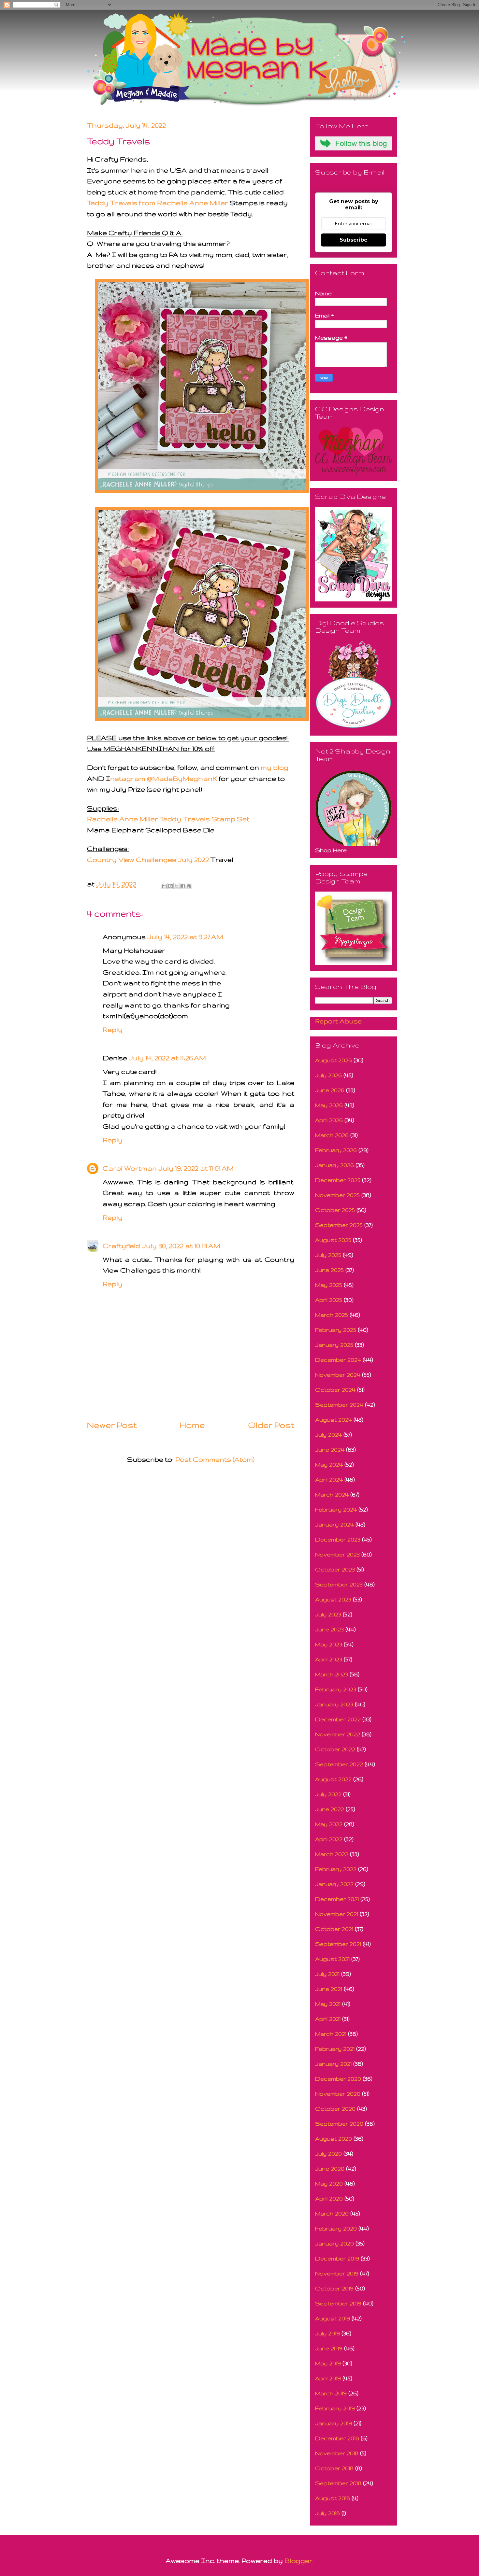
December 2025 (338, 1180)
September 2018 (338, 2483)
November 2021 (337, 1914)
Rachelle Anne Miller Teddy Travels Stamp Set (168, 819)
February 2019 (335, 2408)
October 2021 (334, 1929)
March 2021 (331, 2034)
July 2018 (327, 2513)
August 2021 (332, 1959)
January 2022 (334, 1884)
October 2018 (334, 2468)
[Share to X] (177, 886)
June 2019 (329, 2348)
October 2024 (335, 1390)
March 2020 (332, 2213)
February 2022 (336, 1869)
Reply (113, 1029)
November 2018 (337, 2453)
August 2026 (334, 1060)
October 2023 (335, 1569)
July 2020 (328, 2154)
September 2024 (339, 1405)
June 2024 (330, 1450)
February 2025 (336, 1330)
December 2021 (337, 1899)
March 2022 (332, 1854)
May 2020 (329, 2183)
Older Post (271, 1425)
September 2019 (338, 2303)
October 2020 (335, 2109)
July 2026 (328, 1075)
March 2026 (332, 1135)
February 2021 (335, 2049)
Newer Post (112, 1425)
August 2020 (334, 2139)
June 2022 (330, 1809)
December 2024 (338, 1360)
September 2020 (339, 2124)
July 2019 (327, 2333)
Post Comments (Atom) (215, 1459)
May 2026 (329, 1105)
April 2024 (329, 1479)
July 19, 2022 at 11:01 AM (196, 1168)
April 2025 (329, 1300)
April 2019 (328, 2378)
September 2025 (339, 1225)
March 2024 (332, 1494)
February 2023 (336, 1689)
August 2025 (333, 1240)
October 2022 (335, 1749)
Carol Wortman (130, 1168)
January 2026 (334, 1165)
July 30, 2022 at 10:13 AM (181, 1246)
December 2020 (338, 2079)
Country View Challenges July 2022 (148, 859)
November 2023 (337, 1554)
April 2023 (329, 1659)
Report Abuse (338, 1021)
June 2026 (330, 1090)
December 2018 (337, 2438)
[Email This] (164, 886)
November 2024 (338, 1375)
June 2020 (330, 2168)
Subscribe (354, 240)
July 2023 (328, 1614)
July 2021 (327, 1974)
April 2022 (329, 1839)
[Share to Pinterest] (189, 886)
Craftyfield (121, 1246)
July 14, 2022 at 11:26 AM (167, 1058)
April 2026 (329, 1120)
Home (192, 1425)
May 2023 (329, 1644)
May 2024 (329, 1464)
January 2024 (334, 1524)
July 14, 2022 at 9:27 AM (185, 937)
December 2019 (337, 2258)
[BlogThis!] (170, 886)
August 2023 (333, 1599)
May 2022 (329, 1824)
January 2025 (334, 1345)
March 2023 (332, 1674)
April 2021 (328, 2019)
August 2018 (333, 2498)
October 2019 (334, 2288)
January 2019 (334, 2423)
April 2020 (329, 2198)
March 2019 (331, 2393)
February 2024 (336, 1509)
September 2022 (339, 1764)
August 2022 (333, 1779)
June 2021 (329, 1989)
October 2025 (335, 1210)
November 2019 (337, 2273)
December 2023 (338, 1539)
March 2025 (332, 1315)
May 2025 (329, 1285)
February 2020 (336, 2228)
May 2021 (328, 2004)
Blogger (298, 2561)
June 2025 (329, 1270)
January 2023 (334, 1704)
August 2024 (334, 1420)
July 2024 (328, 1435)
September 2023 (339, 1584)
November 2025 (337, 1195)
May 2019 (328, 2363)
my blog (275, 767)
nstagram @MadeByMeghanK (164, 778)
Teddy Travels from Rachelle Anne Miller (158, 203)
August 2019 (333, 2318)
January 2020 (334, 2243)
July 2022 (328, 1794)
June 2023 (329, 1629)
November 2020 (338, 2094)
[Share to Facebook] (183, 886)
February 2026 (336, 1150)
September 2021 (338, 1944)
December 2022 (338, 1719)
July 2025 (328, 1255)
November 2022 (338, 1734)
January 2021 (333, 2064)
